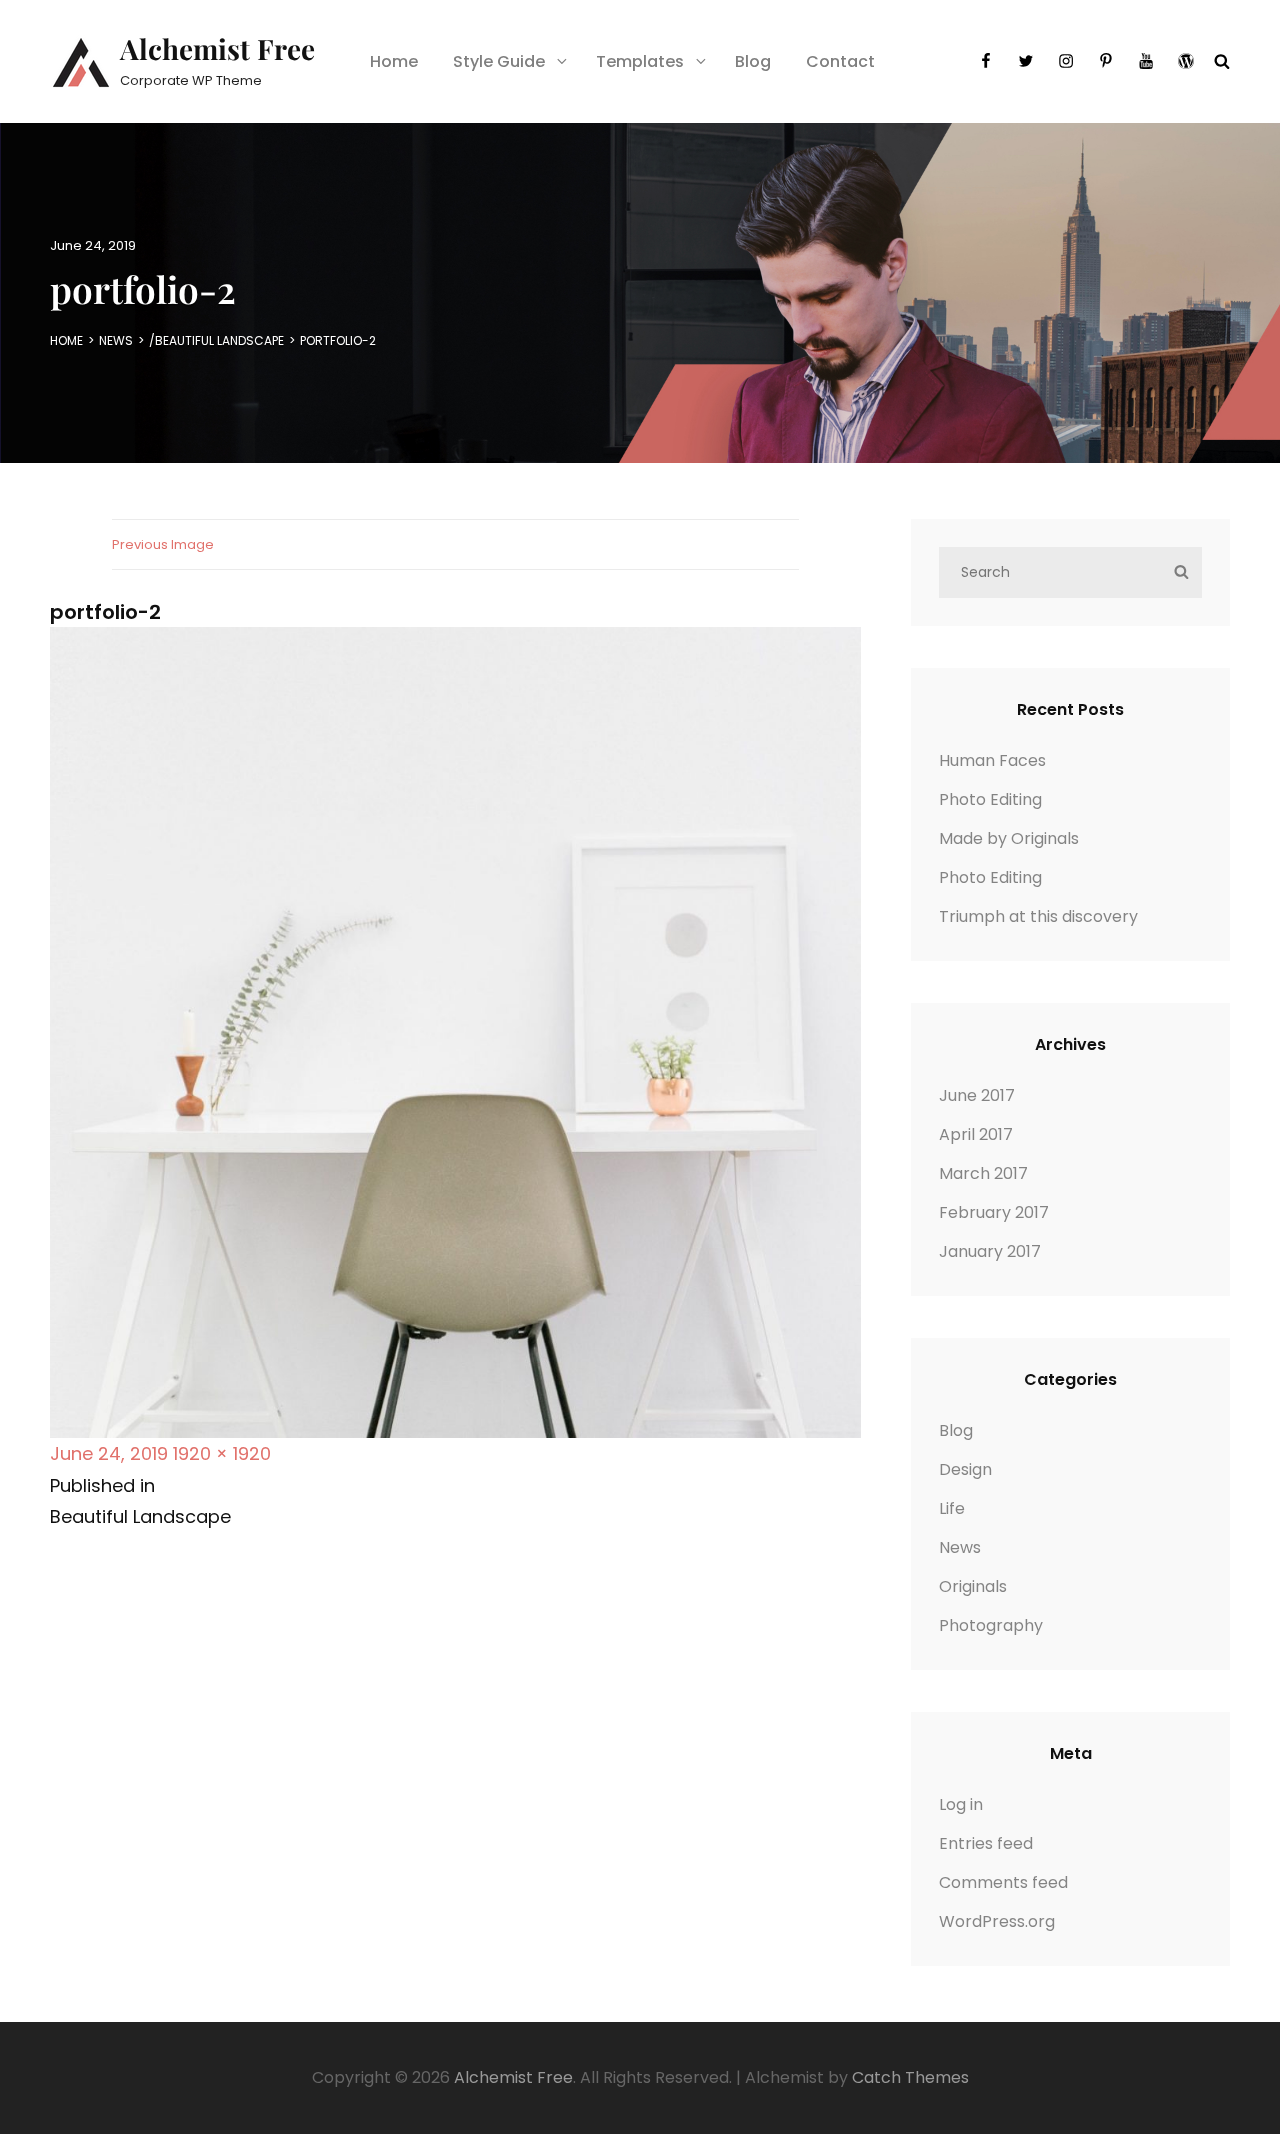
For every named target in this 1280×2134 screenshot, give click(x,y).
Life (952, 1508)
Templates (640, 61)
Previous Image (163, 544)
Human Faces (992, 760)
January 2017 (990, 1251)
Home (394, 61)
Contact (840, 61)
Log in (961, 1804)
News (116, 340)
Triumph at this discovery (1038, 916)
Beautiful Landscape (219, 340)
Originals (973, 1586)
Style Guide (499, 61)
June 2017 (977, 1095)
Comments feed (1003, 1882)
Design (965, 1469)
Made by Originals (1009, 838)
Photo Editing (990, 799)
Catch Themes (910, 2077)
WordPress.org (997, 1921)
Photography (991, 1625)
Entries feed (986, 1843)
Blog (753, 61)
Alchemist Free (217, 48)
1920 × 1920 (222, 1453)
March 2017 (983, 1173)
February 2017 (994, 1212)
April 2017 (976, 1134)
